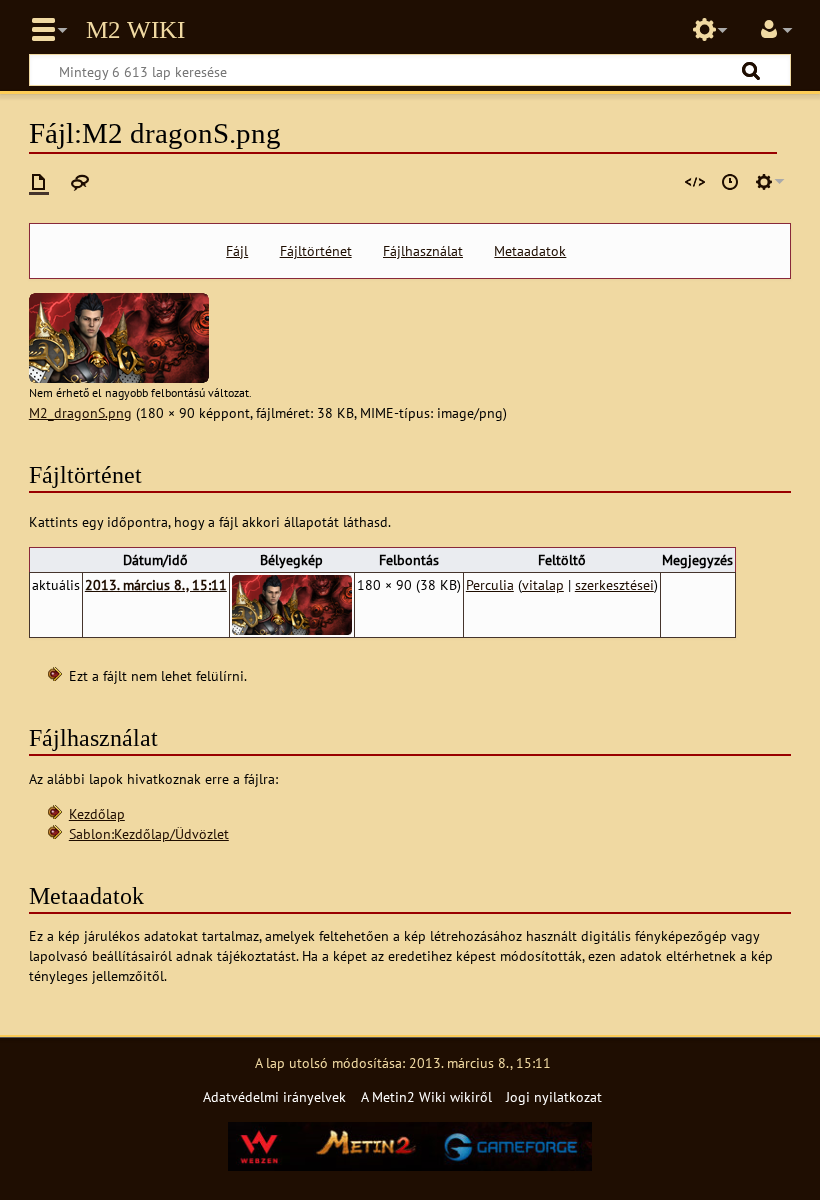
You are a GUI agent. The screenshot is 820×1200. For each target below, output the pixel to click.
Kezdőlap (97, 813)
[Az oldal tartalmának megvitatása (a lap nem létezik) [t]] (80, 182)
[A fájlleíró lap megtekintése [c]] (39, 182)
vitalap (543, 584)
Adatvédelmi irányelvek (274, 1096)
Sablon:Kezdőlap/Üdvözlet (149, 833)
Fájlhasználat (423, 251)
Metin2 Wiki (135, 30)
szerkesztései (614, 584)
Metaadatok (530, 251)
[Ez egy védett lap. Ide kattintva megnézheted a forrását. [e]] (695, 182)
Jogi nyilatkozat (554, 1096)
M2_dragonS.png (80, 412)
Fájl (237, 251)
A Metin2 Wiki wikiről (426, 1096)
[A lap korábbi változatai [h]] (730, 182)
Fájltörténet (316, 251)
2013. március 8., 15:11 (156, 584)
